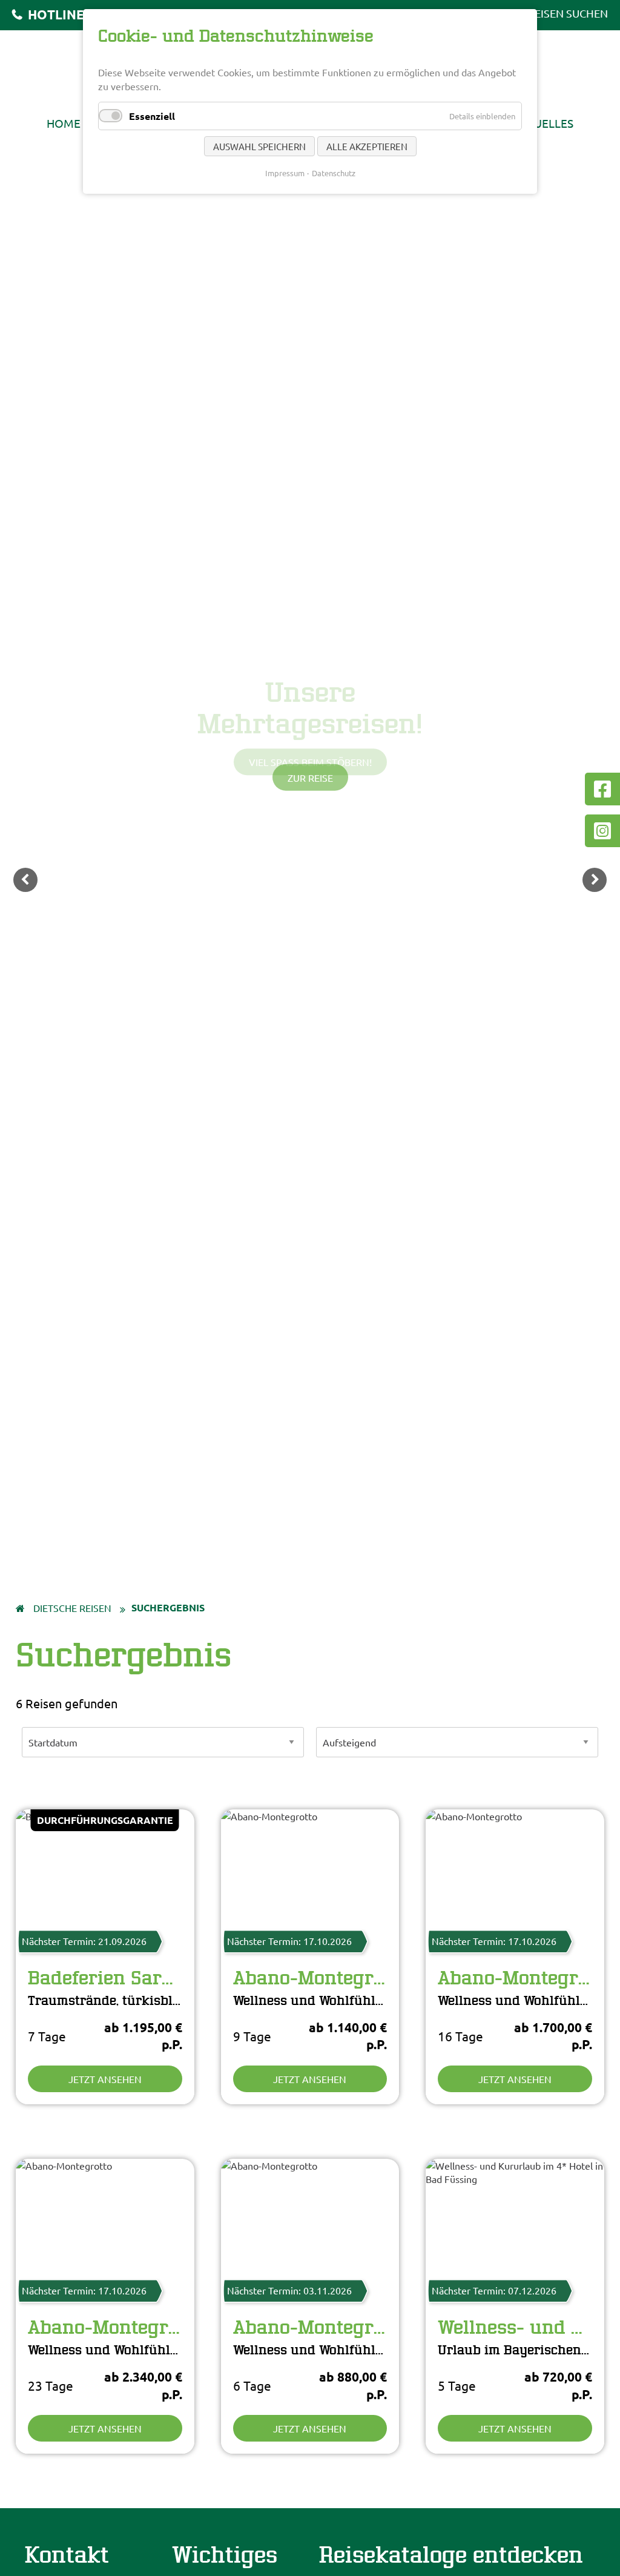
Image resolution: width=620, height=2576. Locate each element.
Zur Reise (310, 778)
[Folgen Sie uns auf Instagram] (602, 831)
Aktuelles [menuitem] (543, 123)
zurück (25, 880)
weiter (595, 880)
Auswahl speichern (259, 146)
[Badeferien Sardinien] (105, 1871)
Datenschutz (334, 173)
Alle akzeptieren (367, 146)
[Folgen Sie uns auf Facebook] (602, 789)
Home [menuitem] (64, 123)
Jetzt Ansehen (105, 2079)
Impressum (285, 173)
